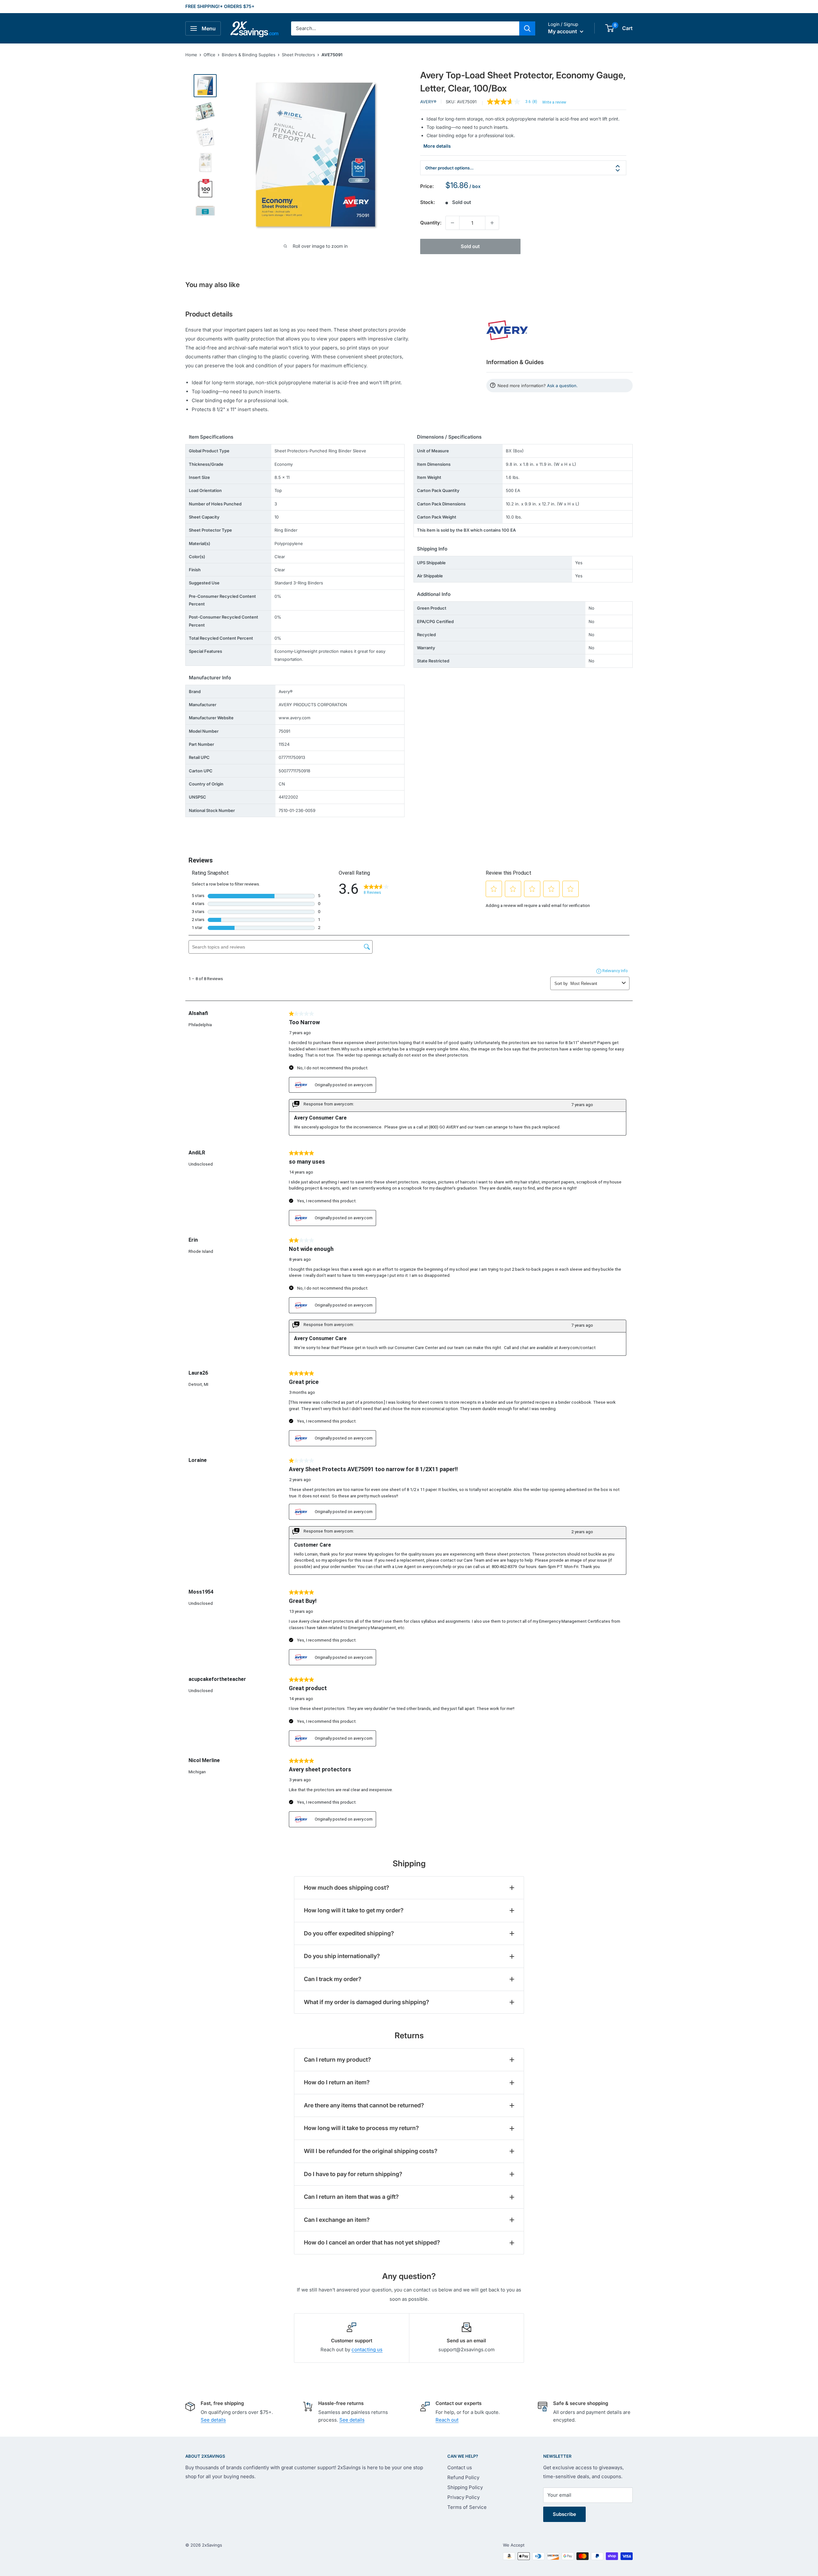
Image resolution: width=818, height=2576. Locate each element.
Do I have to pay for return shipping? (353, 2174)
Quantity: (431, 223)
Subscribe (564, 2514)
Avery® (428, 102)
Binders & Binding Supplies (249, 55)
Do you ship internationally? (342, 1956)
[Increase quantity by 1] (492, 223)
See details (213, 2420)
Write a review (554, 102)
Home (191, 55)
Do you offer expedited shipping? (349, 1933)
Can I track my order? (333, 1979)
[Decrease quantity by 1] (452, 223)
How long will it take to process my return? (361, 2128)
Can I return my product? (337, 2060)
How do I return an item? (337, 2082)
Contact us (460, 2467)
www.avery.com (294, 718)
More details (437, 146)
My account (563, 31)
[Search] (527, 28)
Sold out (470, 246)
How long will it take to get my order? (354, 1910)
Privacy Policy (463, 2497)
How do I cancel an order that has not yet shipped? (372, 2242)
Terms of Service (467, 2507)
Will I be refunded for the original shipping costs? (371, 2151)
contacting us (367, 2350)
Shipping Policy (465, 2487)
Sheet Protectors (298, 55)
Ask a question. (562, 386)
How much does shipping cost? (347, 1888)
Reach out (447, 2420)
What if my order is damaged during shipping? (367, 2002)
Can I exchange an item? (337, 2220)
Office (209, 55)
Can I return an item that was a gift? (351, 2197)
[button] (610, 28)
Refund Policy (463, 2477)
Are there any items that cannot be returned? (364, 2105)
